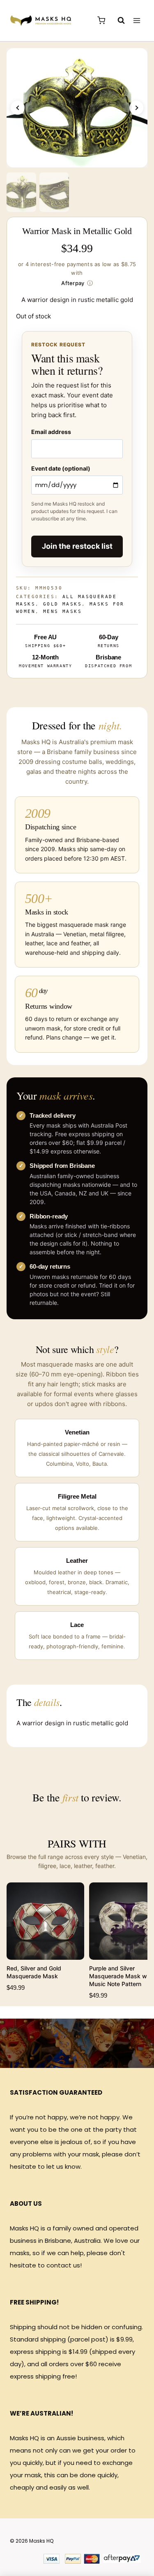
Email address (51, 432)
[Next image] (136, 108)
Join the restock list (77, 546)
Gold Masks (62, 604)
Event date (61, 468)
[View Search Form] (117, 21)
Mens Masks (62, 612)
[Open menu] (137, 20)
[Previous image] (18, 108)
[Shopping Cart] (101, 20)
